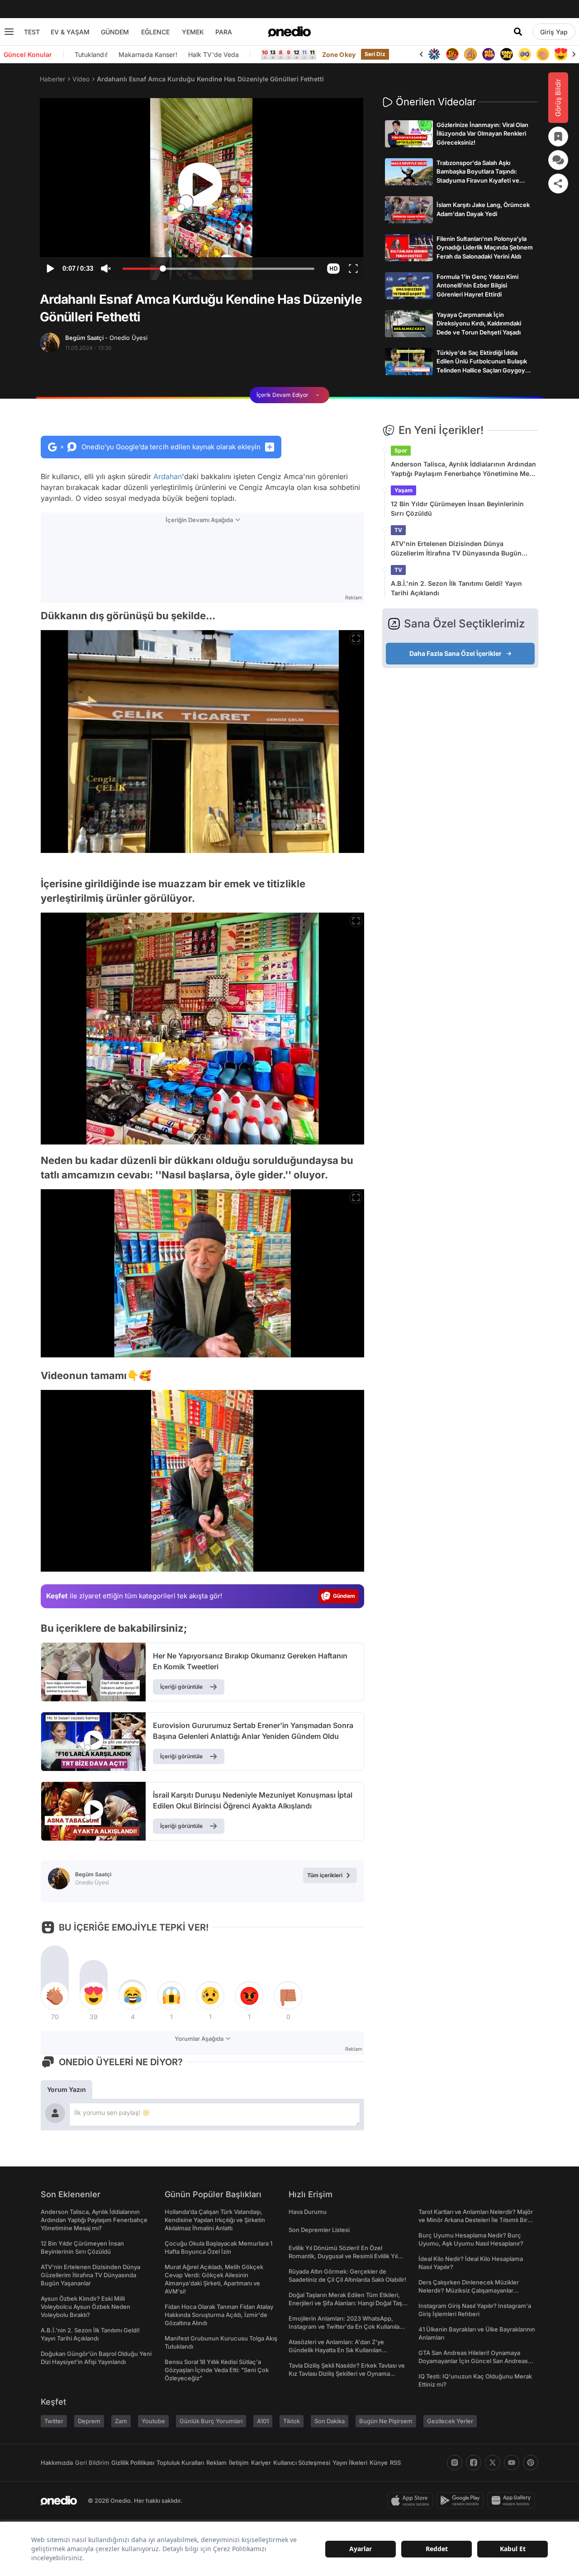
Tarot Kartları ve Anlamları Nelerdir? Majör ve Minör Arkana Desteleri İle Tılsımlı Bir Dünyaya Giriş (476, 2220)
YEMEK (193, 32)
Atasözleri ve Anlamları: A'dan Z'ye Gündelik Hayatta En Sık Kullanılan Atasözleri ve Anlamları (336, 2350)
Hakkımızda (57, 2463)
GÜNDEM (115, 32)
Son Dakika (330, 2421)
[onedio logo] (289, 32)
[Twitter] (493, 2463)
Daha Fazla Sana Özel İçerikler (456, 653)
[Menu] (9, 32)
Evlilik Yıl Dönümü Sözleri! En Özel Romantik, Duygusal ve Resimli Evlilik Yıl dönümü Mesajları (343, 2256)
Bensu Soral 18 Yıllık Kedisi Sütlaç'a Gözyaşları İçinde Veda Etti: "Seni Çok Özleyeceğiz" (217, 2370)
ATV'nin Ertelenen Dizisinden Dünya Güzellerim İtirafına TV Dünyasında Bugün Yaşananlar (456, 549)
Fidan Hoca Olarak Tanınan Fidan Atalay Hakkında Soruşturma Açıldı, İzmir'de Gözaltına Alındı (219, 2315)
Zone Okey (339, 54)
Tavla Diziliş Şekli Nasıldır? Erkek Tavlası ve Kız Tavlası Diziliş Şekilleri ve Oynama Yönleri (347, 2373)
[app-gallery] (513, 2501)
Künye (379, 2463)
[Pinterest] (531, 2463)
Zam (121, 2421)
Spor (401, 450)
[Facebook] (474, 2463)
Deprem (89, 2421)
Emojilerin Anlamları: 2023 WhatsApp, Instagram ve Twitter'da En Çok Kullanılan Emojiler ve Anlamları (346, 2326)
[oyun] (525, 54)
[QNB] (434, 54)
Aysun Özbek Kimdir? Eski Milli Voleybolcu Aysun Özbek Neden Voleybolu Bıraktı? (85, 2307)
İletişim (239, 2463)
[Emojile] (507, 54)
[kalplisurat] (561, 54)
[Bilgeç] (470, 54)
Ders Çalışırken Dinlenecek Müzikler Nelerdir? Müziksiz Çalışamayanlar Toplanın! (469, 2290)
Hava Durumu (308, 2212)
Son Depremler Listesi (319, 2230)
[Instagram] (455, 2463)
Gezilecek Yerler (450, 2421)
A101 (263, 2421)
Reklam (216, 2463)
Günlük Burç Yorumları (211, 2421)
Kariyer (261, 2463)
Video (81, 79)
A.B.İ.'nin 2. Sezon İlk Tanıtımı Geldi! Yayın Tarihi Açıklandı (456, 588)
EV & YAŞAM (70, 32)
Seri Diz (375, 54)
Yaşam (403, 490)
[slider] (218, 270)
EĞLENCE (155, 32)
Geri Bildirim (92, 2463)
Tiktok (292, 2421)
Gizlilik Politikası (133, 2463)
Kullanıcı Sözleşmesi (302, 2463)
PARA (224, 32)
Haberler (52, 79)
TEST (32, 32)
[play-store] (462, 2501)
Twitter (54, 2421)
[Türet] (452, 54)
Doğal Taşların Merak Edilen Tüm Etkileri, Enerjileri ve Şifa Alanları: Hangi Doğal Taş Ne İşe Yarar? (345, 2303)
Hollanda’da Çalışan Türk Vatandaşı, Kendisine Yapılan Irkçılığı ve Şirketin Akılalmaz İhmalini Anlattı (215, 2220)
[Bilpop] (489, 54)
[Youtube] (512, 2463)
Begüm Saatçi (106, 338)
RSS (395, 2463)
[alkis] (543, 54)
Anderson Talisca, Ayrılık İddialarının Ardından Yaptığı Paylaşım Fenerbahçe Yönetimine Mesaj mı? (465, 469)
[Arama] (518, 32)
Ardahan (168, 476)
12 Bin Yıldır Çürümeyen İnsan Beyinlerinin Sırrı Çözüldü (457, 509)
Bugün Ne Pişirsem (386, 2421)
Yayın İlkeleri (350, 2463)
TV (398, 530)
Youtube (153, 2421)
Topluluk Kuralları (180, 2463)
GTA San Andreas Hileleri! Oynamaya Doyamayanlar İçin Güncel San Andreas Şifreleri (473, 2361)
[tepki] (55, 1996)
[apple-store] (412, 2501)
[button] (333, 268)
